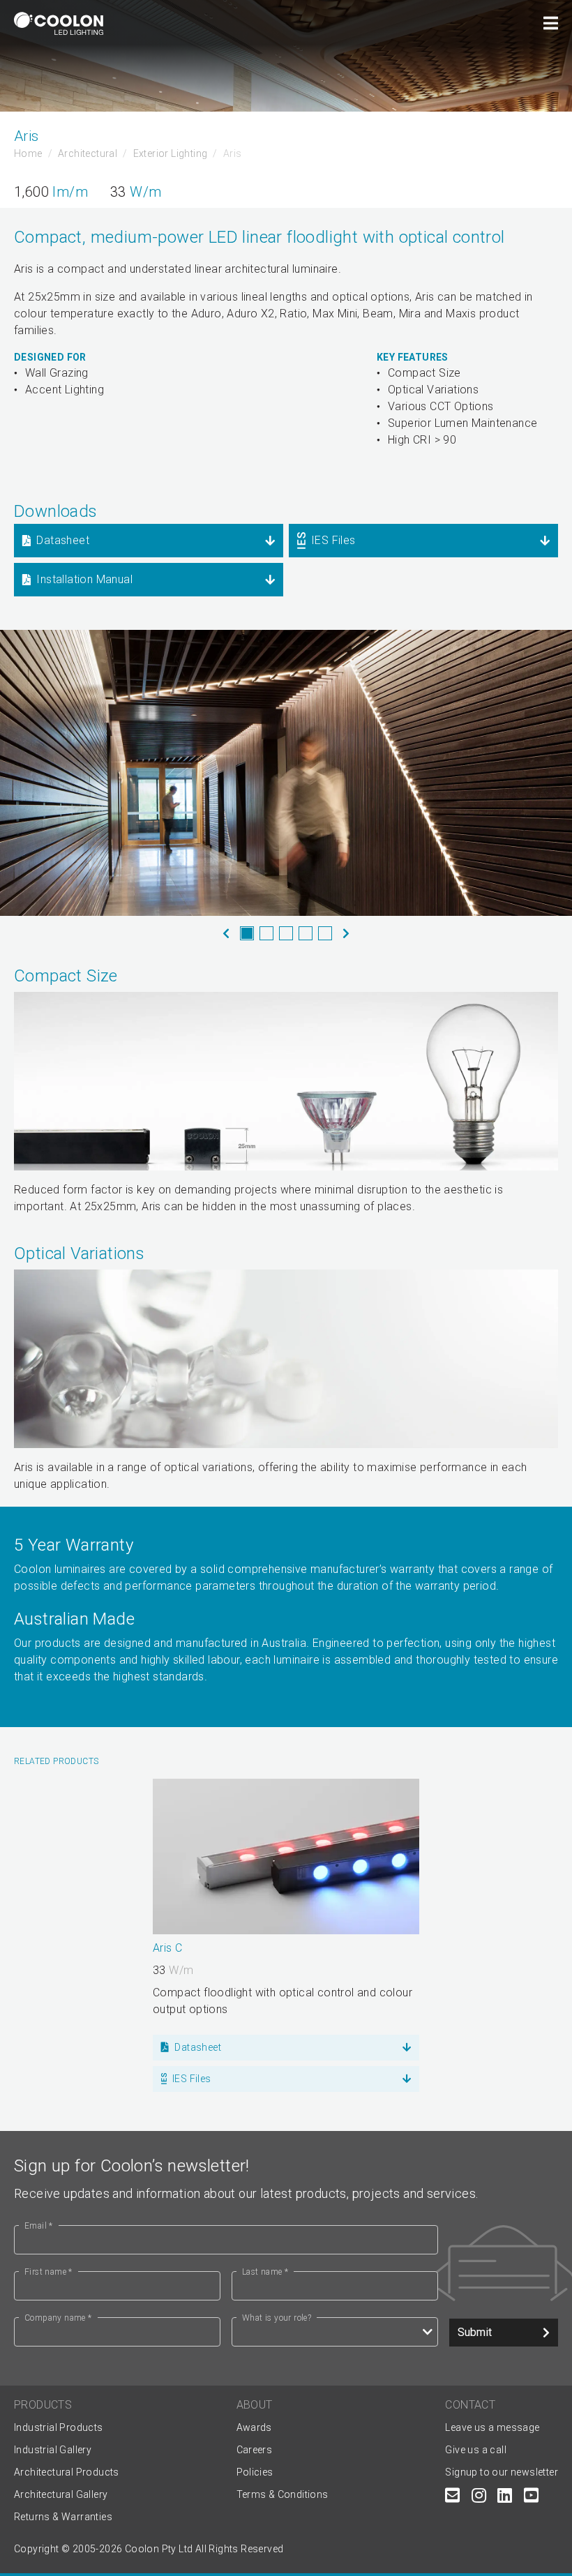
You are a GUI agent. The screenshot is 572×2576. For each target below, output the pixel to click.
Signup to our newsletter (502, 2472)
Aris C (167, 1948)
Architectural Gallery (61, 2494)
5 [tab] (325, 933)
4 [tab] (306, 933)
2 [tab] (266, 933)
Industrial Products (59, 2427)
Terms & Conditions (283, 2494)
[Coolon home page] (59, 23)
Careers (255, 2450)
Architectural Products (67, 2472)
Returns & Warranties (63, 2517)
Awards (254, 2427)
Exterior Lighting (171, 153)
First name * (48, 2272)
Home (28, 153)
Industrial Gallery (53, 2450)
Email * (39, 2226)
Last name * (265, 2272)
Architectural (88, 153)
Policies (255, 2472)
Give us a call (476, 2450)
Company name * (58, 2318)
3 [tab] (286, 933)
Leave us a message (492, 2427)
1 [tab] (247, 933)
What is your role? (277, 2318)
